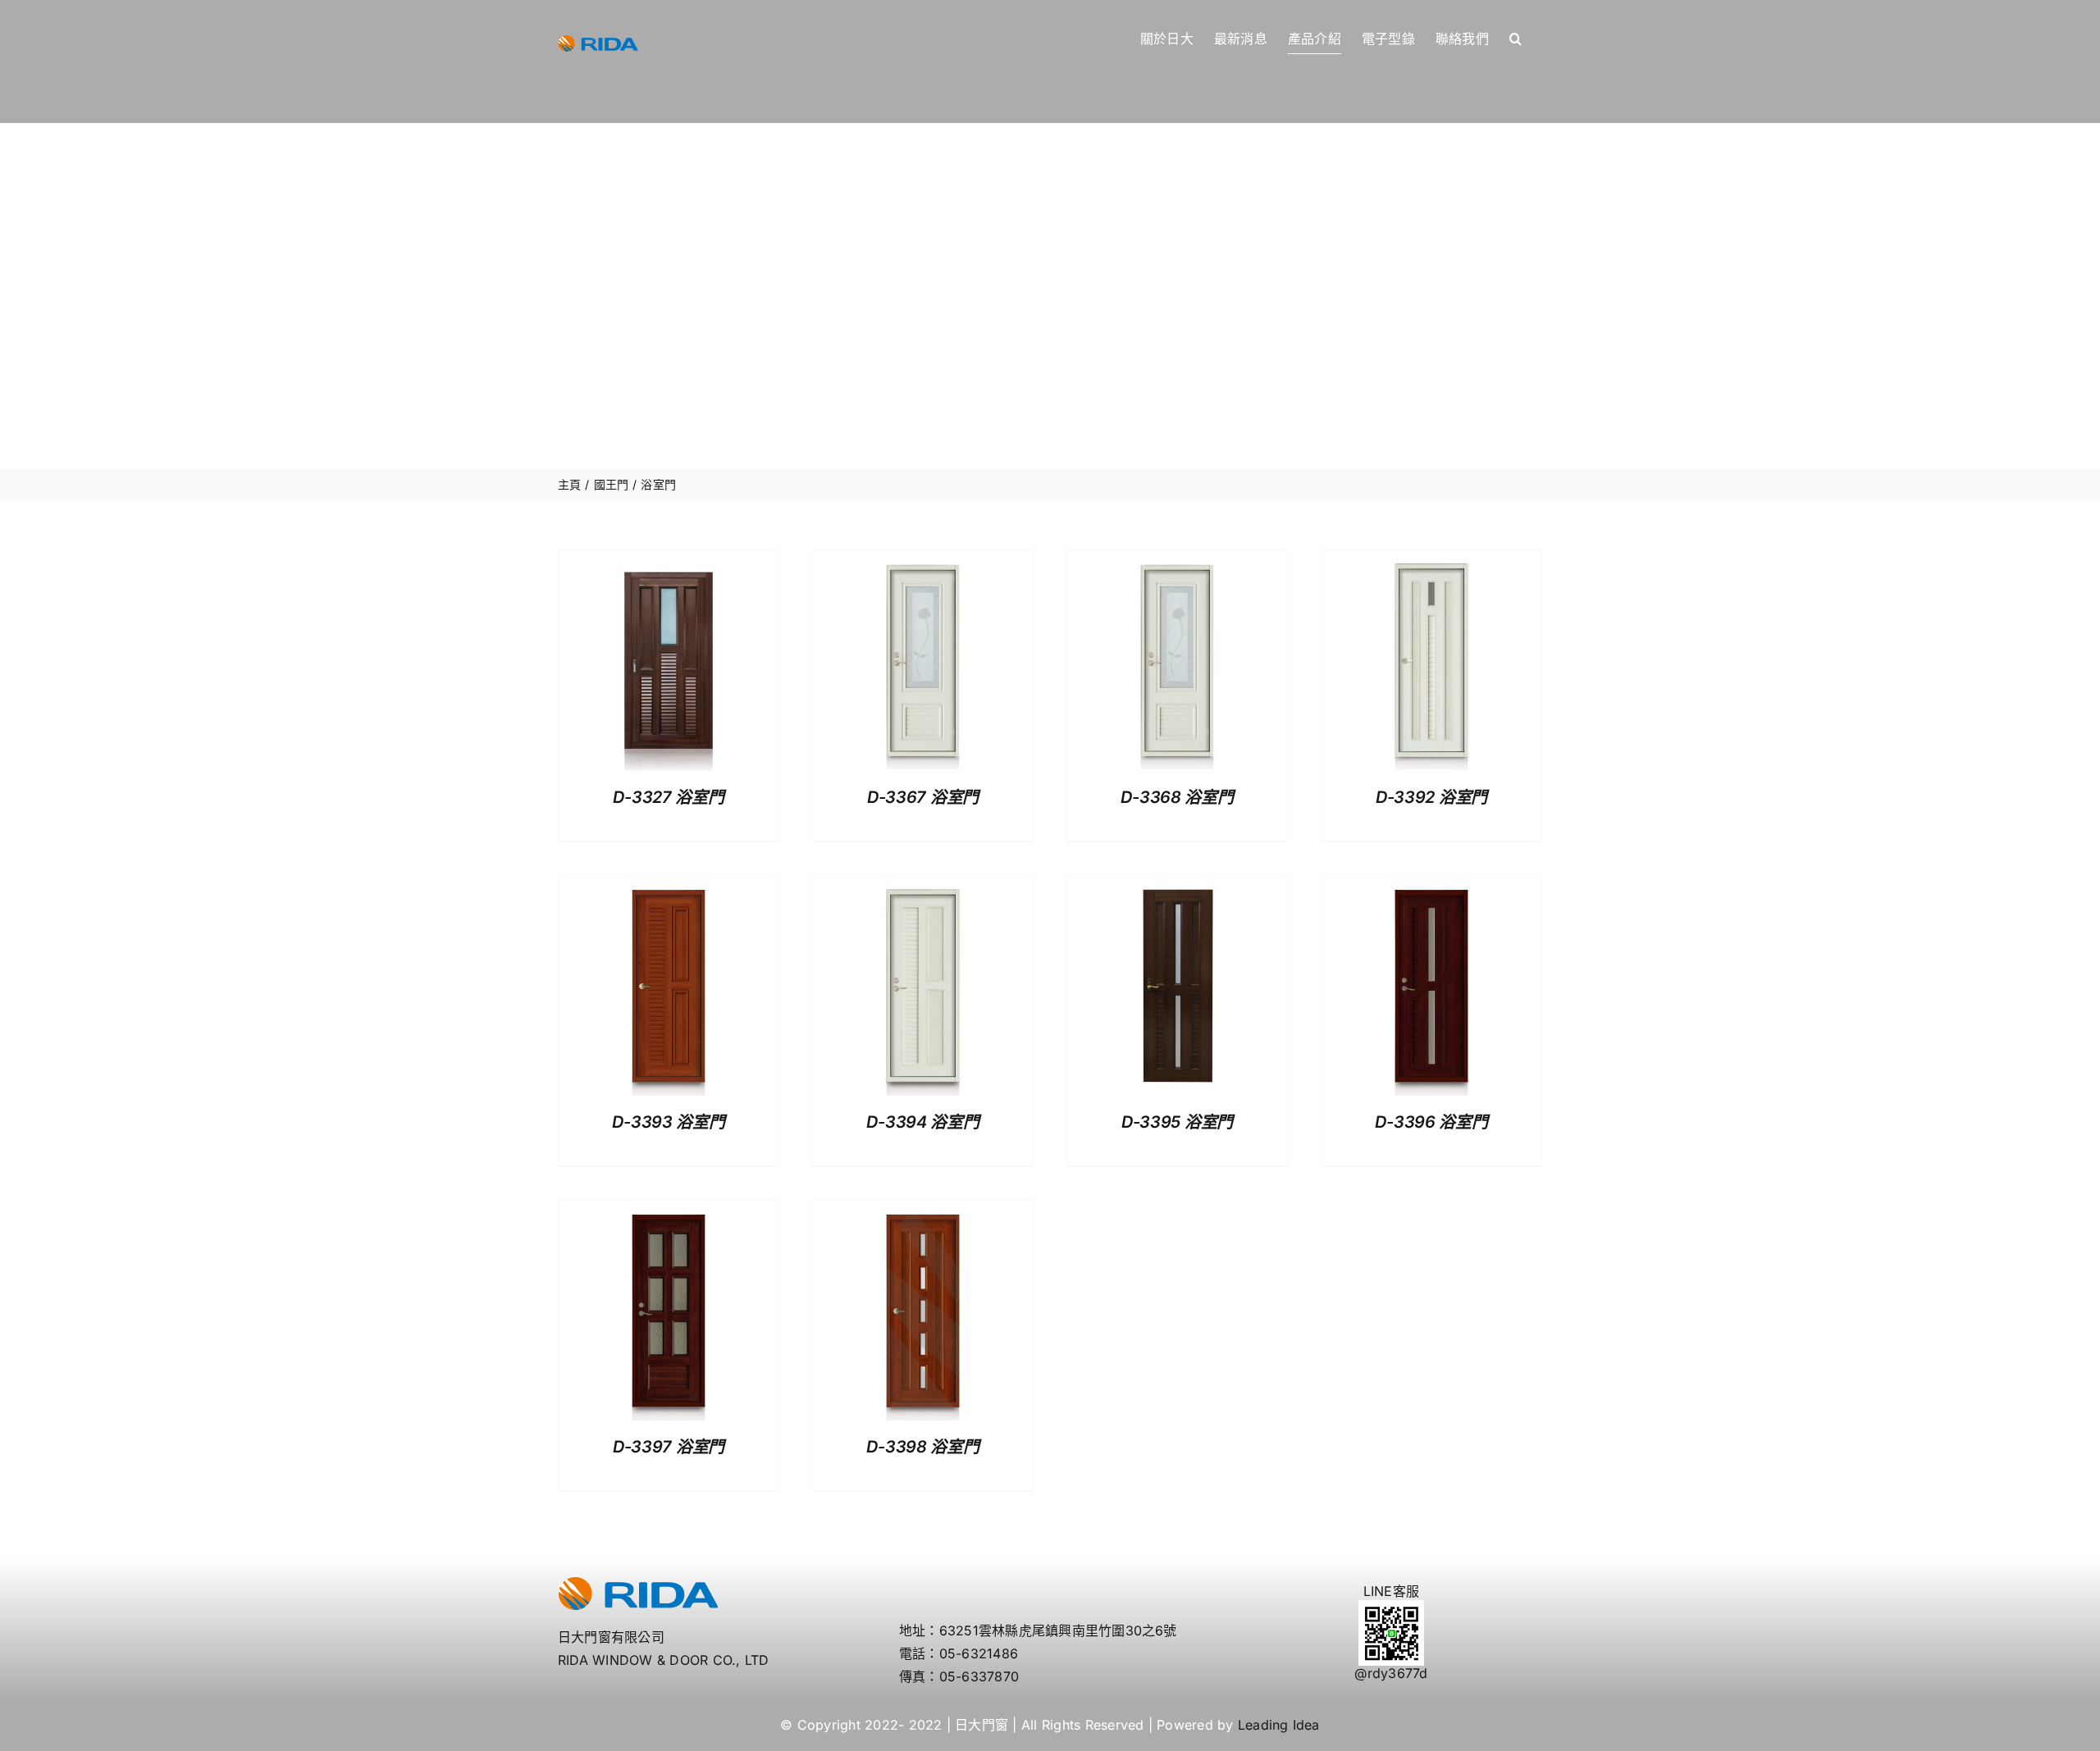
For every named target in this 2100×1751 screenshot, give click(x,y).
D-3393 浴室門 (668, 1122)
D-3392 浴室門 (1431, 797)
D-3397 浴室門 (669, 1447)
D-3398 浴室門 (922, 1447)
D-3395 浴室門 (1177, 1122)
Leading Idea (1279, 1725)
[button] (1516, 39)
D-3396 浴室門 (1431, 1122)
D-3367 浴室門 (923, 797)
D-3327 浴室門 (668, 797)
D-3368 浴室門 (1177, 797)
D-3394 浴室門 (922, 1122)
